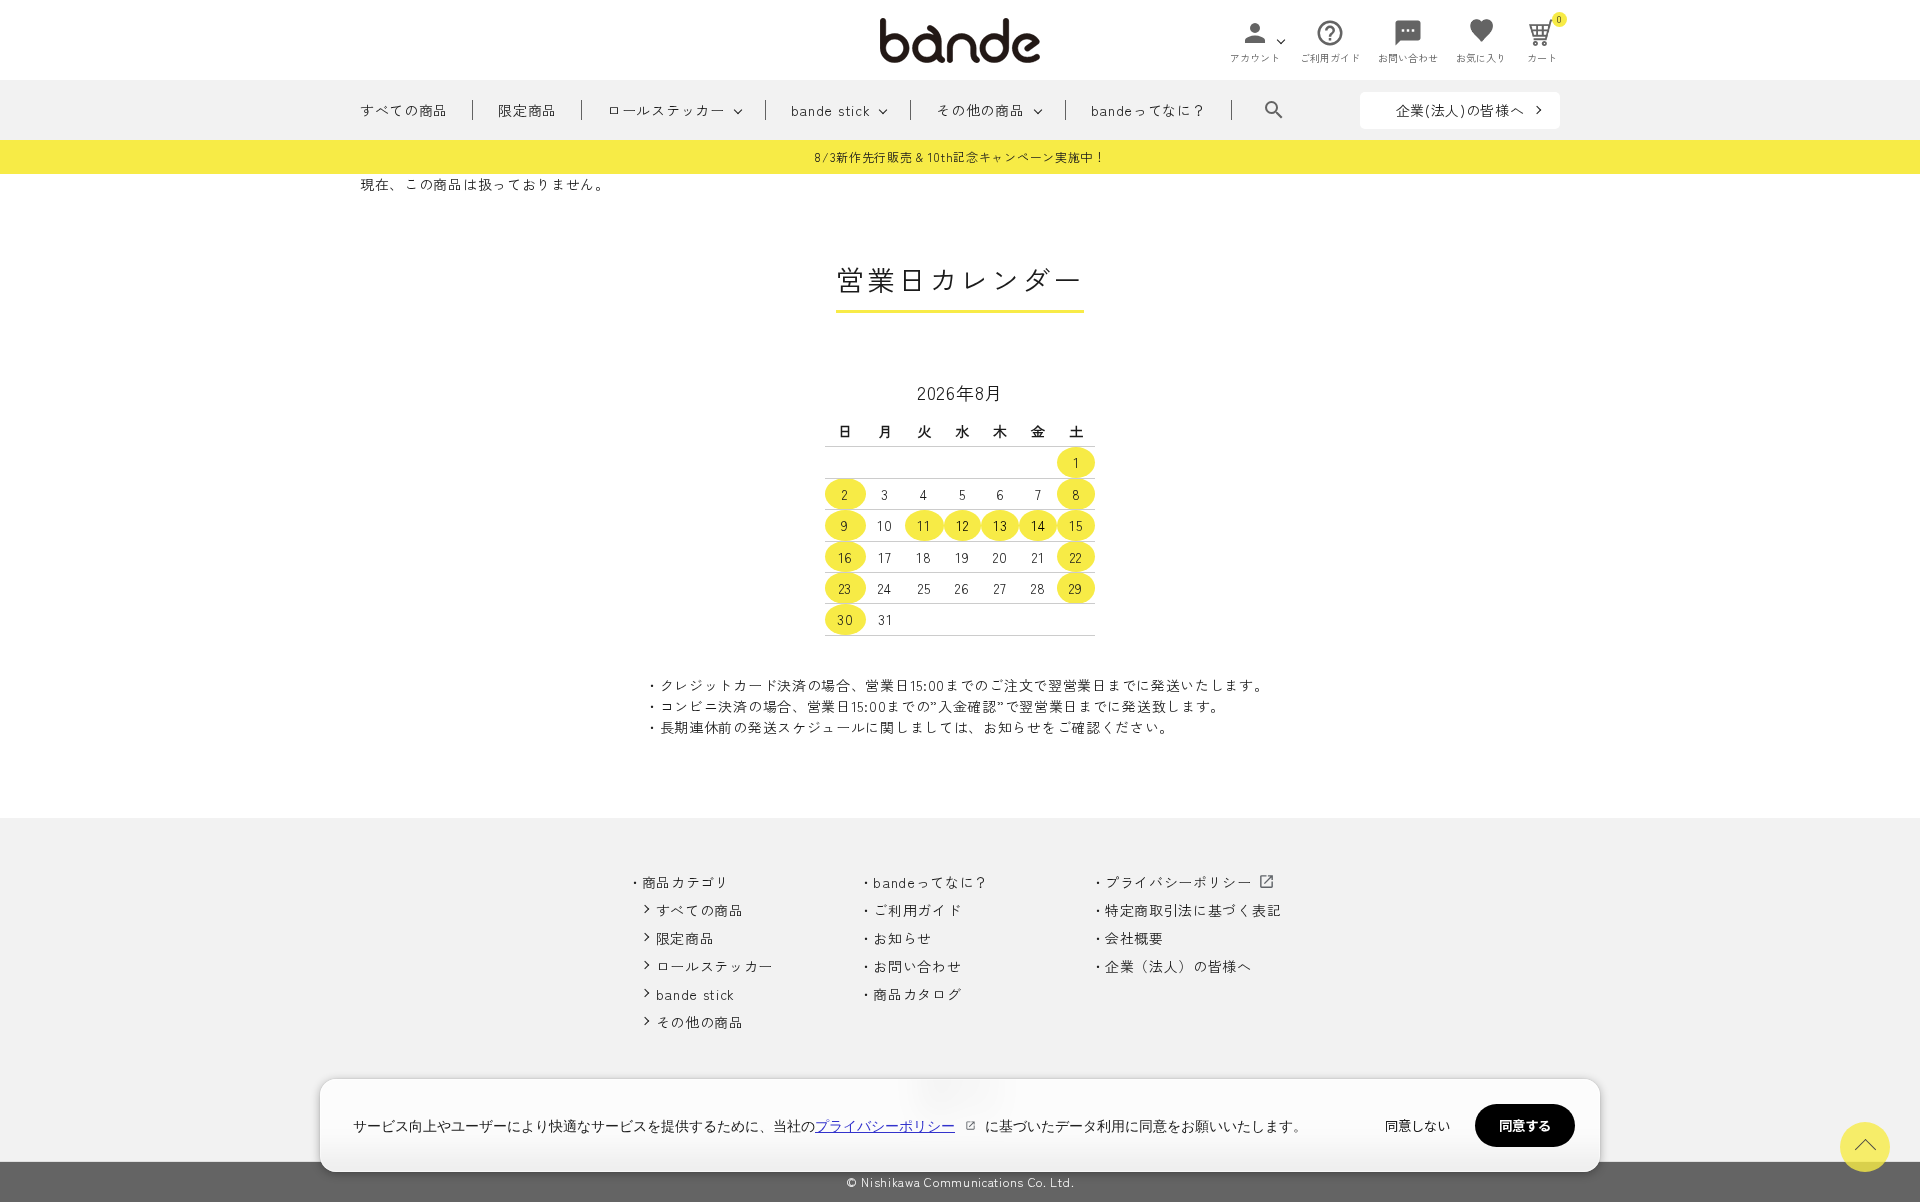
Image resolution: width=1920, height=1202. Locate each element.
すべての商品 (404, 110)
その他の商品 (980, 110)
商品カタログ (917, 994)
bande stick (831, 110)
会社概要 (1134, 938)
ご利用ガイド (917, 910)
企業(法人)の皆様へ (1460, 110)
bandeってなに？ (1149, 110)
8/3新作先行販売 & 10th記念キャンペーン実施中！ (960, 156)
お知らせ (902, 938)
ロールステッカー (666, 110)
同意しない (1417, 1125)
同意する (1525, 1125)
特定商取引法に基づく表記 (1193, 910)
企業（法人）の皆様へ (1178, 966)
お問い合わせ (917, 966)
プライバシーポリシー (1178, 882)
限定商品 (527, 110)
